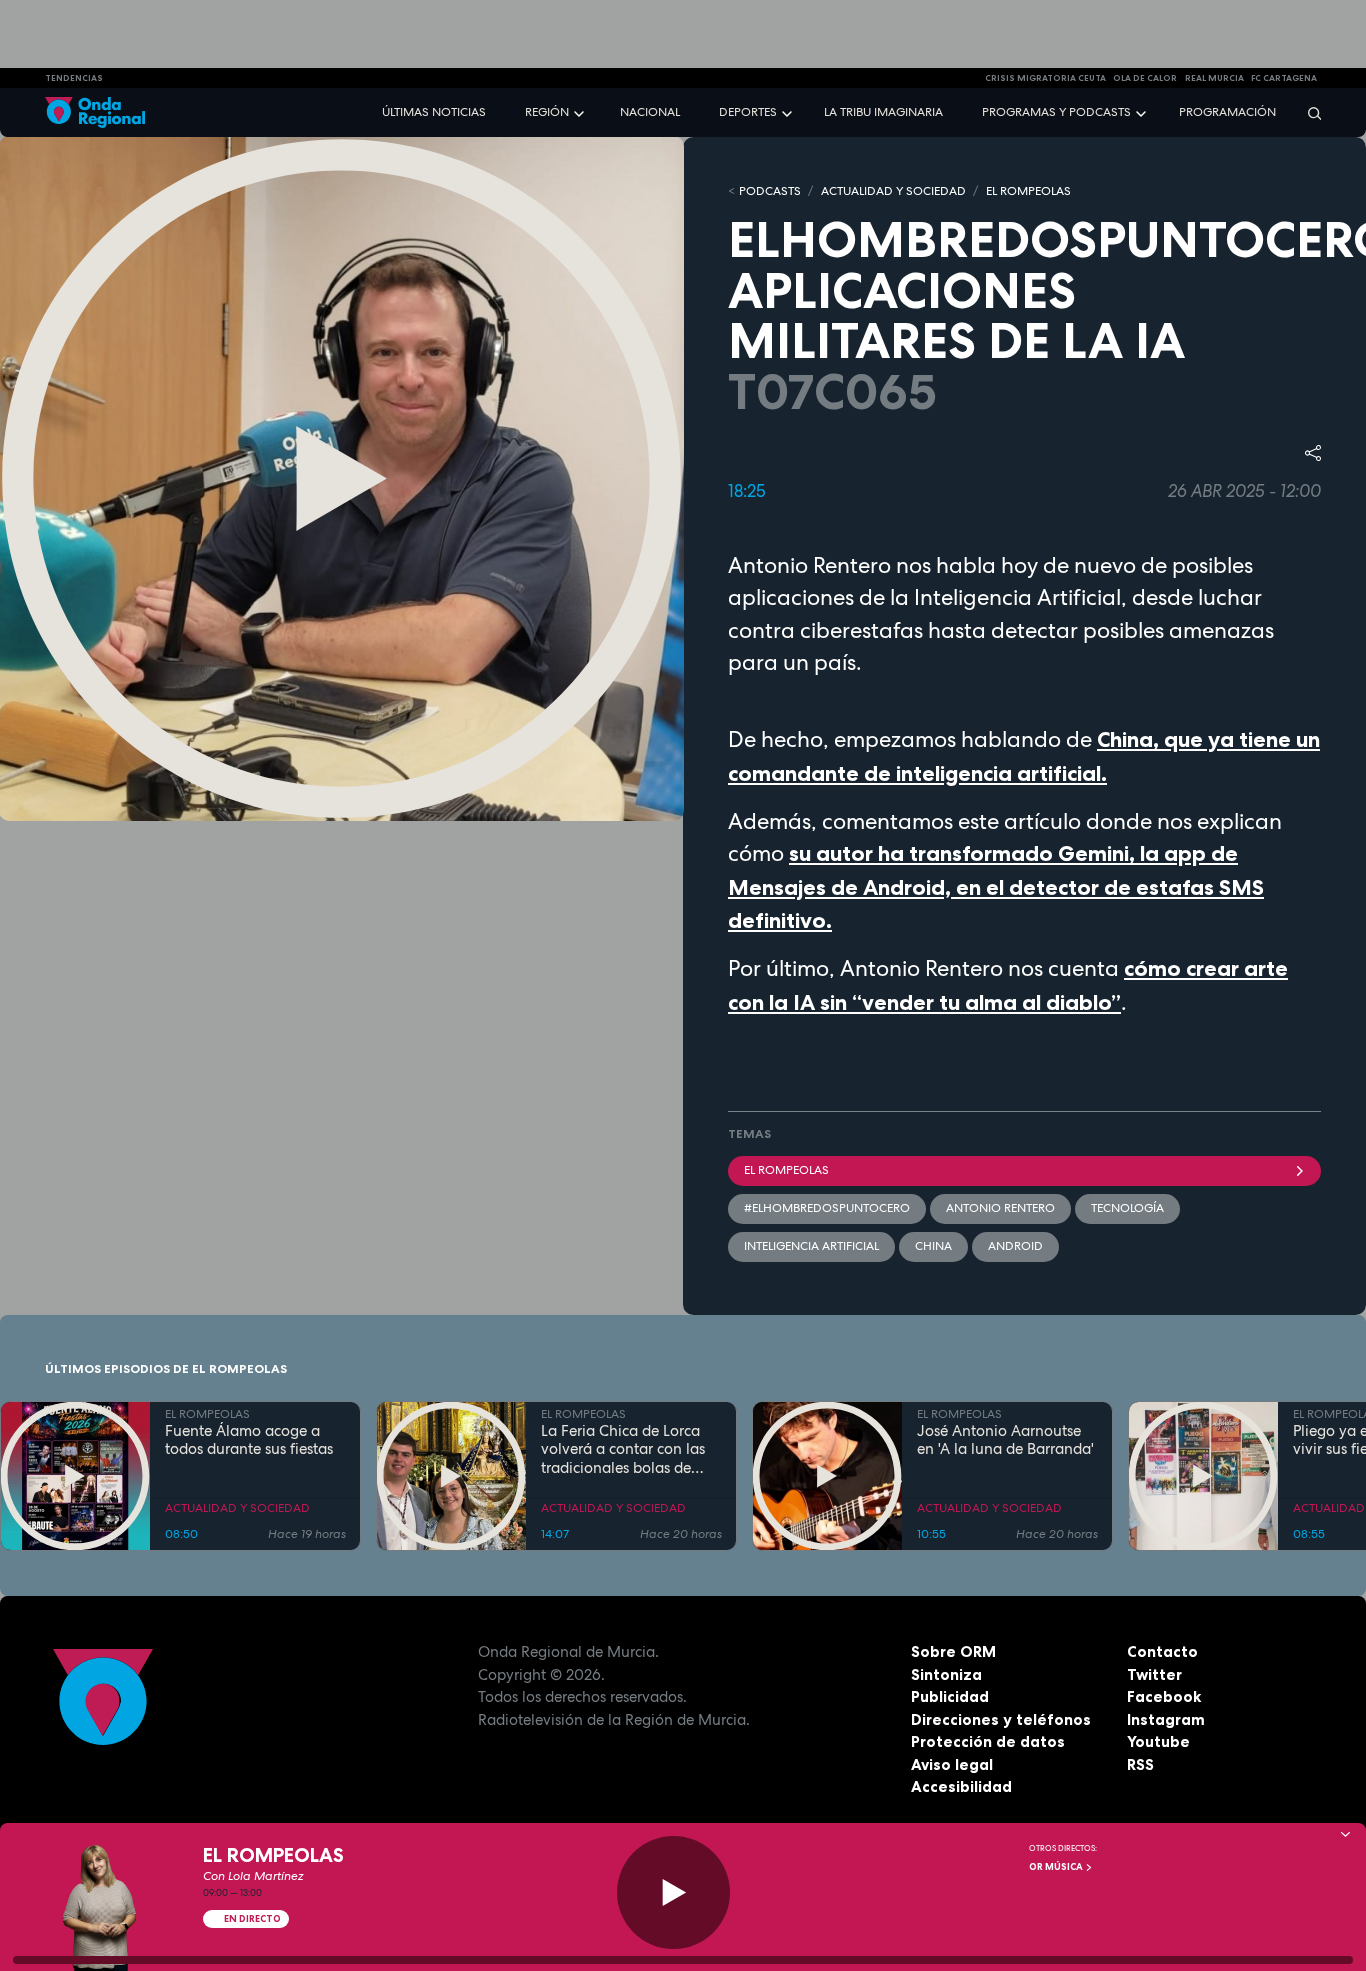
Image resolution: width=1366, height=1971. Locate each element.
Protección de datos (988, 1741)
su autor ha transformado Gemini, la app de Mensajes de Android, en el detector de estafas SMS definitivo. (996, 887)
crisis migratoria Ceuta (1045, 78)
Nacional (650, 112)
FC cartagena (1284, 78)
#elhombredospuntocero (827, 1208)
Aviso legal (952, 1764)
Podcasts (770, 191)
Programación (1227, 112)
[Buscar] (1308, 112)
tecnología (1127, 1208)
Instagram (1166, 1719)
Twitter (1154, 1674)
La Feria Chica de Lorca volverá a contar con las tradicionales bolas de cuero (623, 1450)
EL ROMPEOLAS (1028, 191)
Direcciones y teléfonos (1001, 1719)
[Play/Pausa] (673, 1892)
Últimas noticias (434, 112)
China (933, 1246)
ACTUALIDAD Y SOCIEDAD (893, 191)
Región (547, 112)
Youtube (1158, 1741)
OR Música (1057, 1867)
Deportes (748, 112)
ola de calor (1145, 78)
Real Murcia (1214, 78)
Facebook (1164, 1696)
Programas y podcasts (1056, 112)
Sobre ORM (953, 1651)
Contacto (1162, 1651)
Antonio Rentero (1000, 1208)
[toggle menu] (581, 111)
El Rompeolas (786, 1170)
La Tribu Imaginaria (883, 112)
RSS (1140, 1764)
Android (1015, 1246)
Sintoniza (946, 1674)
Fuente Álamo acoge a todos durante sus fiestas (249, 1441)
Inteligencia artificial (811, 1246)
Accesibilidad (961, 1786)
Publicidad (950, 1696)
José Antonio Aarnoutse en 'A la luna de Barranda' (1005, 1441)
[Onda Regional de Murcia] (95, 112)
